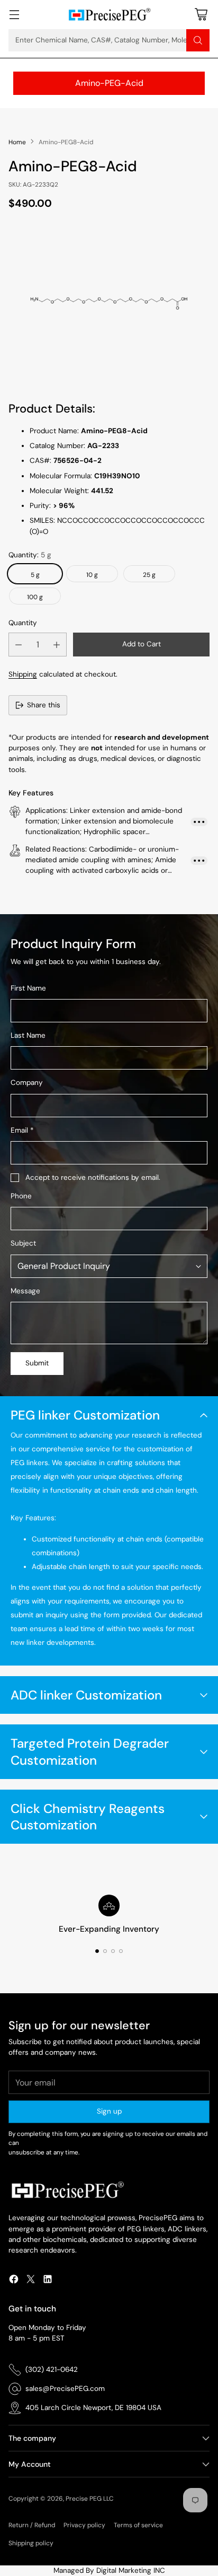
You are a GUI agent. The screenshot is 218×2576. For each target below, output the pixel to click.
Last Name (28, 1035)
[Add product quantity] (57, 645)
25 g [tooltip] (149, 575)
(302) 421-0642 (52, 2369)
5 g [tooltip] (35, 575)
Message (25, 1291)
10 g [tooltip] (92, 575)
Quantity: (30, 555)
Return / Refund (32, 2525)
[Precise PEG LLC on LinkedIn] (48, 2281)
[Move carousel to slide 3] (113, 1951)
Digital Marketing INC (131, 2570)
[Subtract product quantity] (19, 645)
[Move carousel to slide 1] (97, 1951)
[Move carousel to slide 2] (105, 1951)
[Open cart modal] (201, 15)
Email (22, 1130)
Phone (21, 1196)
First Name (28, 988)
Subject (23, 1243)
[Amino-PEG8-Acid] (109, 303)
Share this (44, 705)
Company (27, 1083)
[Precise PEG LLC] (109, 15)
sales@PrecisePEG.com (65, 2389)
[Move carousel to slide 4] (121, 1951)
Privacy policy (84, 2525)
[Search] (198, 40)
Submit (37, 1363)
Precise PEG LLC (90, 2499)
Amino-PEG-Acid (109, 83)
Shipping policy (31, 2543)
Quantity (23, 623)
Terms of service (138, 2525)
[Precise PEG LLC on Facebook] (14, 2281)
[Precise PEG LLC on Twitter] (31, 2281)
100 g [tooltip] (35, 597)
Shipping (23, 674)
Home (17, 142)
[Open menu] (14, 15)
